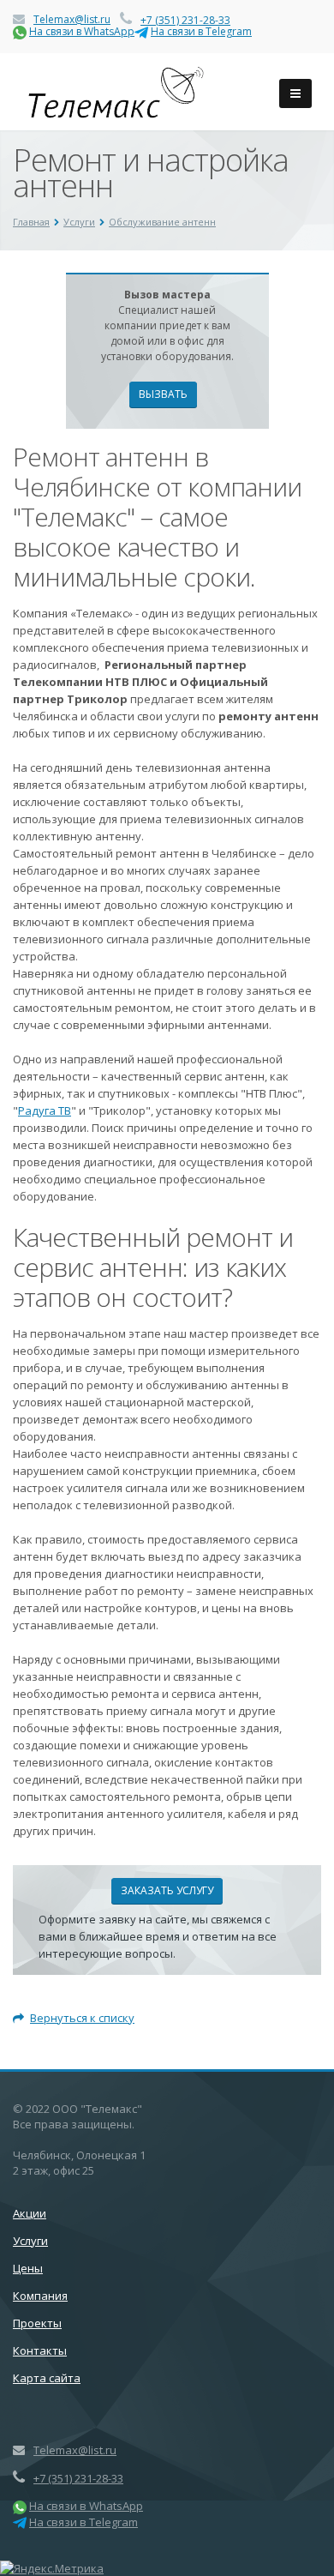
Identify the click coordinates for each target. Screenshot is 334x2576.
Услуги (30, 2241)
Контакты (40, 2350)
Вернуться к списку (82, 2018)
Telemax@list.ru (72, 19)
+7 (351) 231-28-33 (185, 20)
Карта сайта (47, 2378)
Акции (30, 2213)
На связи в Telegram (201, 31)
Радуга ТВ (45, 1110)
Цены (28, 2268)
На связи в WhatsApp (82, 31)
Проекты (37, 2323)
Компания (40, 2296)
